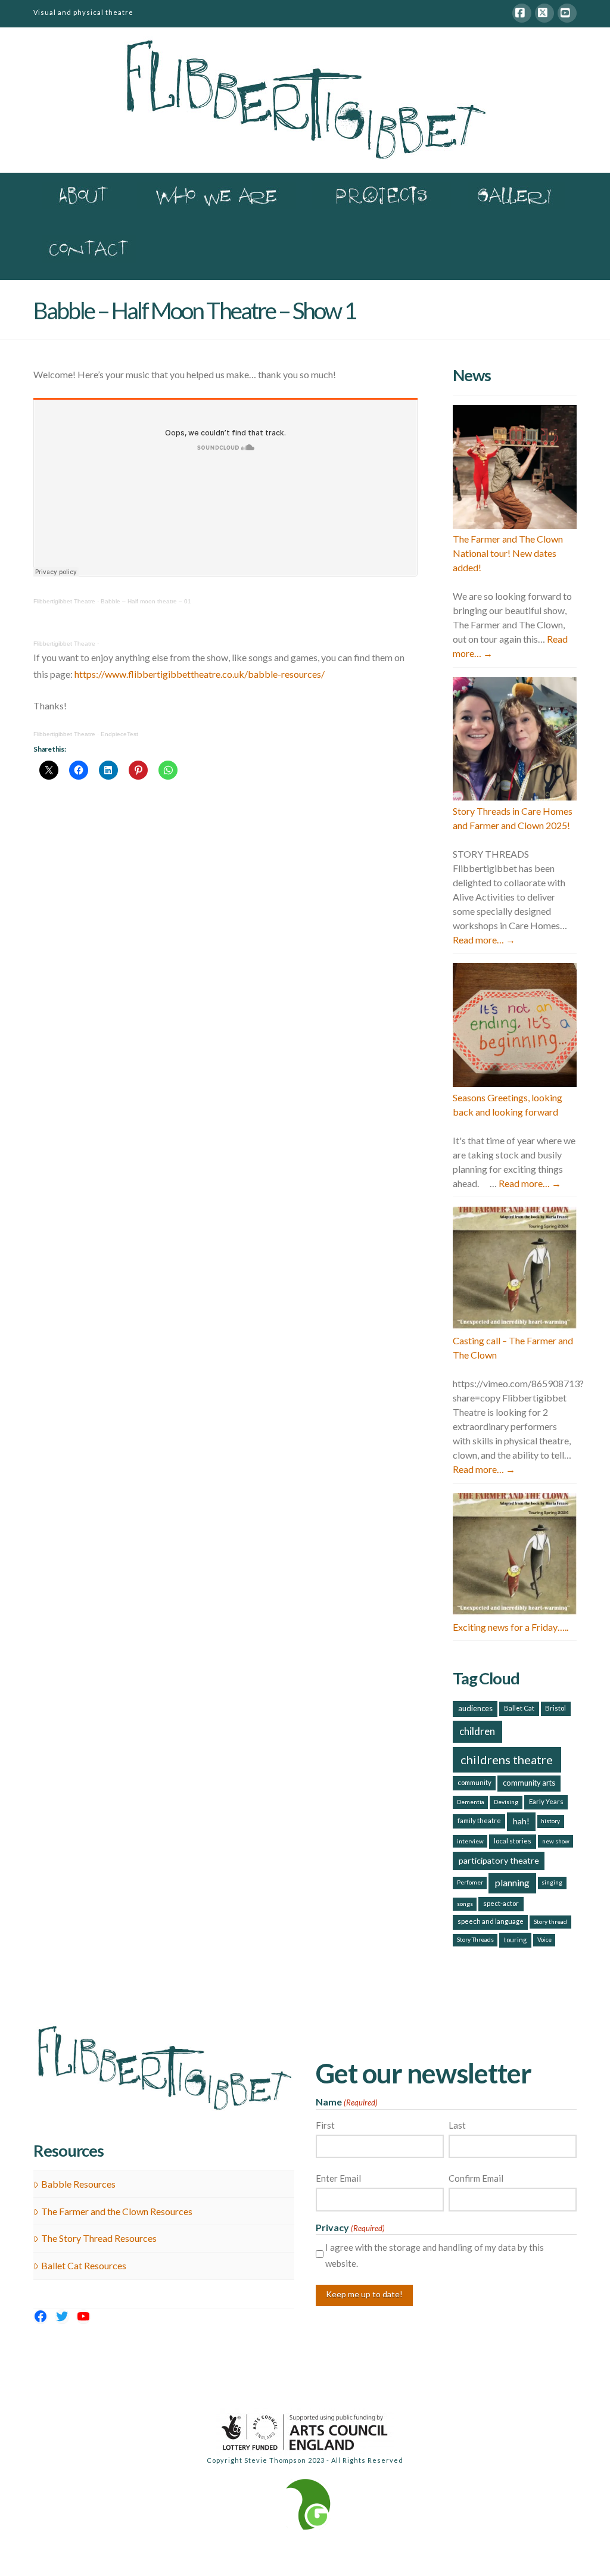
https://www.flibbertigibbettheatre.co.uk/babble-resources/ (200, 674)
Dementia (471, 1802)
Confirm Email (476, 2178)
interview (470, 1841)
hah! (521, 1821)
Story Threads (475, 1939)
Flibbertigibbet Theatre (64, 601)
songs (465, 1904)
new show (556, 1841)
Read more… (484, 940)
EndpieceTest (119, 734)
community (474, 1782)
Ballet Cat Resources (84, 2265)
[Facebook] (522, 13)
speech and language (491, 1921)
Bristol (555, 1708)
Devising (506, 1802)
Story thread (550, 1921)
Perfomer (470, 1882)
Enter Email (338, 2178)
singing (552, 1882)
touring (515, 1940)
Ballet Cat (519, 1708)
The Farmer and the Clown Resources (117, 2211)
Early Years (546, 1801)
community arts (529, 1783)
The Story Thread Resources (99, 2238)
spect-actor (501, 1903)
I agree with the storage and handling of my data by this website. (435, 2255)
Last (457, 2125)
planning (512, 1882)
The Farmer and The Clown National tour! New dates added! (508, 553)
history (550, 1821)
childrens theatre (507, 1759)
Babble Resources (78, 2184)
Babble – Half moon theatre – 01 (146, 601)
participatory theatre (499, 1860)
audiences (475, 1708)
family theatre (479, 1820)
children (477, 1731)
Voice (544, 1939)
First (325, 2125)
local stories (513, 1841)
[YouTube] (567, 13)
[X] (544, 13)
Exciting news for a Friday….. (511, 1627)
